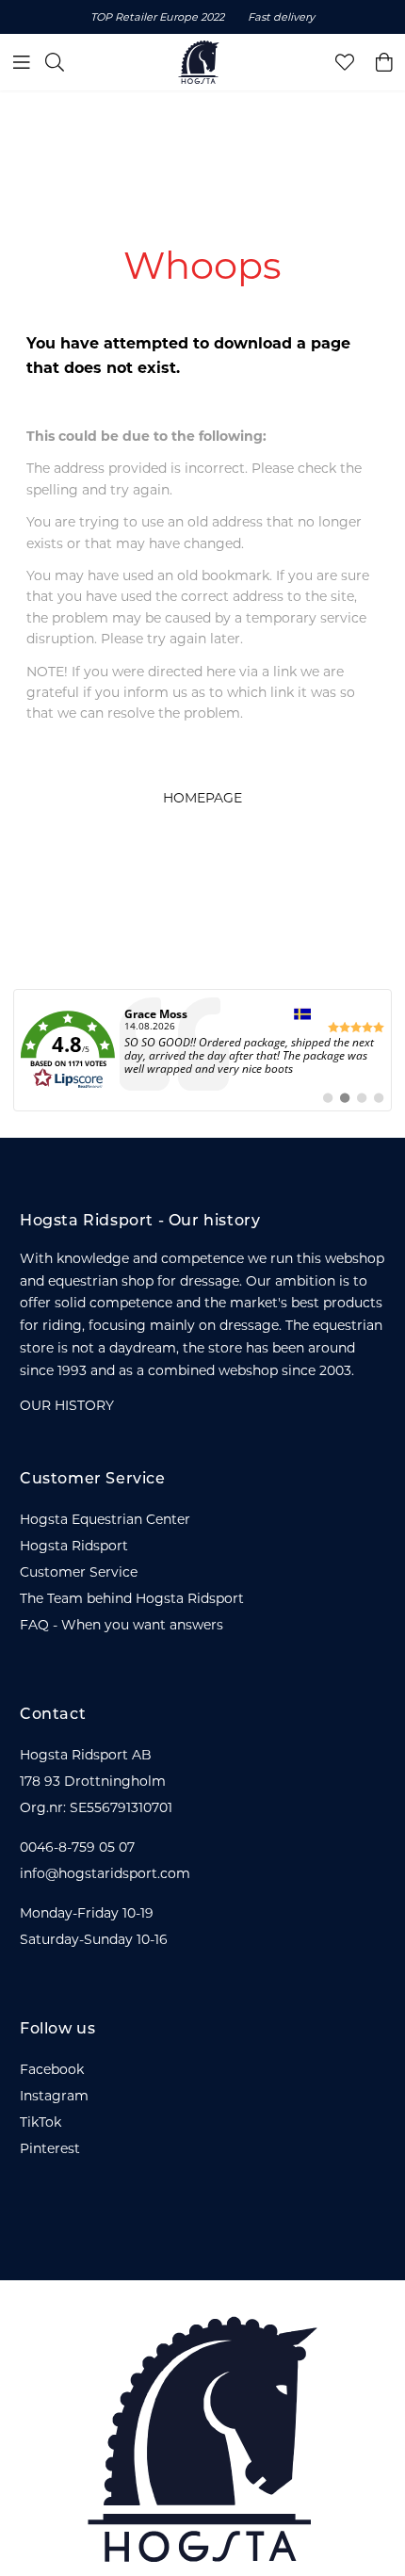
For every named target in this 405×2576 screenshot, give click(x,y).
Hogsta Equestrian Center (105, 1519)
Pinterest (50, 2148)
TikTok (40, 2122)
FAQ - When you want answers (121, 1625)
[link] (202, 1050)
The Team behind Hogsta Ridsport (132, 1598)
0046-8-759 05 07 (77, 1847)
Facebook (52, 2069)
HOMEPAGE (202, 798)
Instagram (54, 2096)
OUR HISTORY (67, 1405)
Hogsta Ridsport (74, 1546)
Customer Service (79, 1572)
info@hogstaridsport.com (105, 1873)
